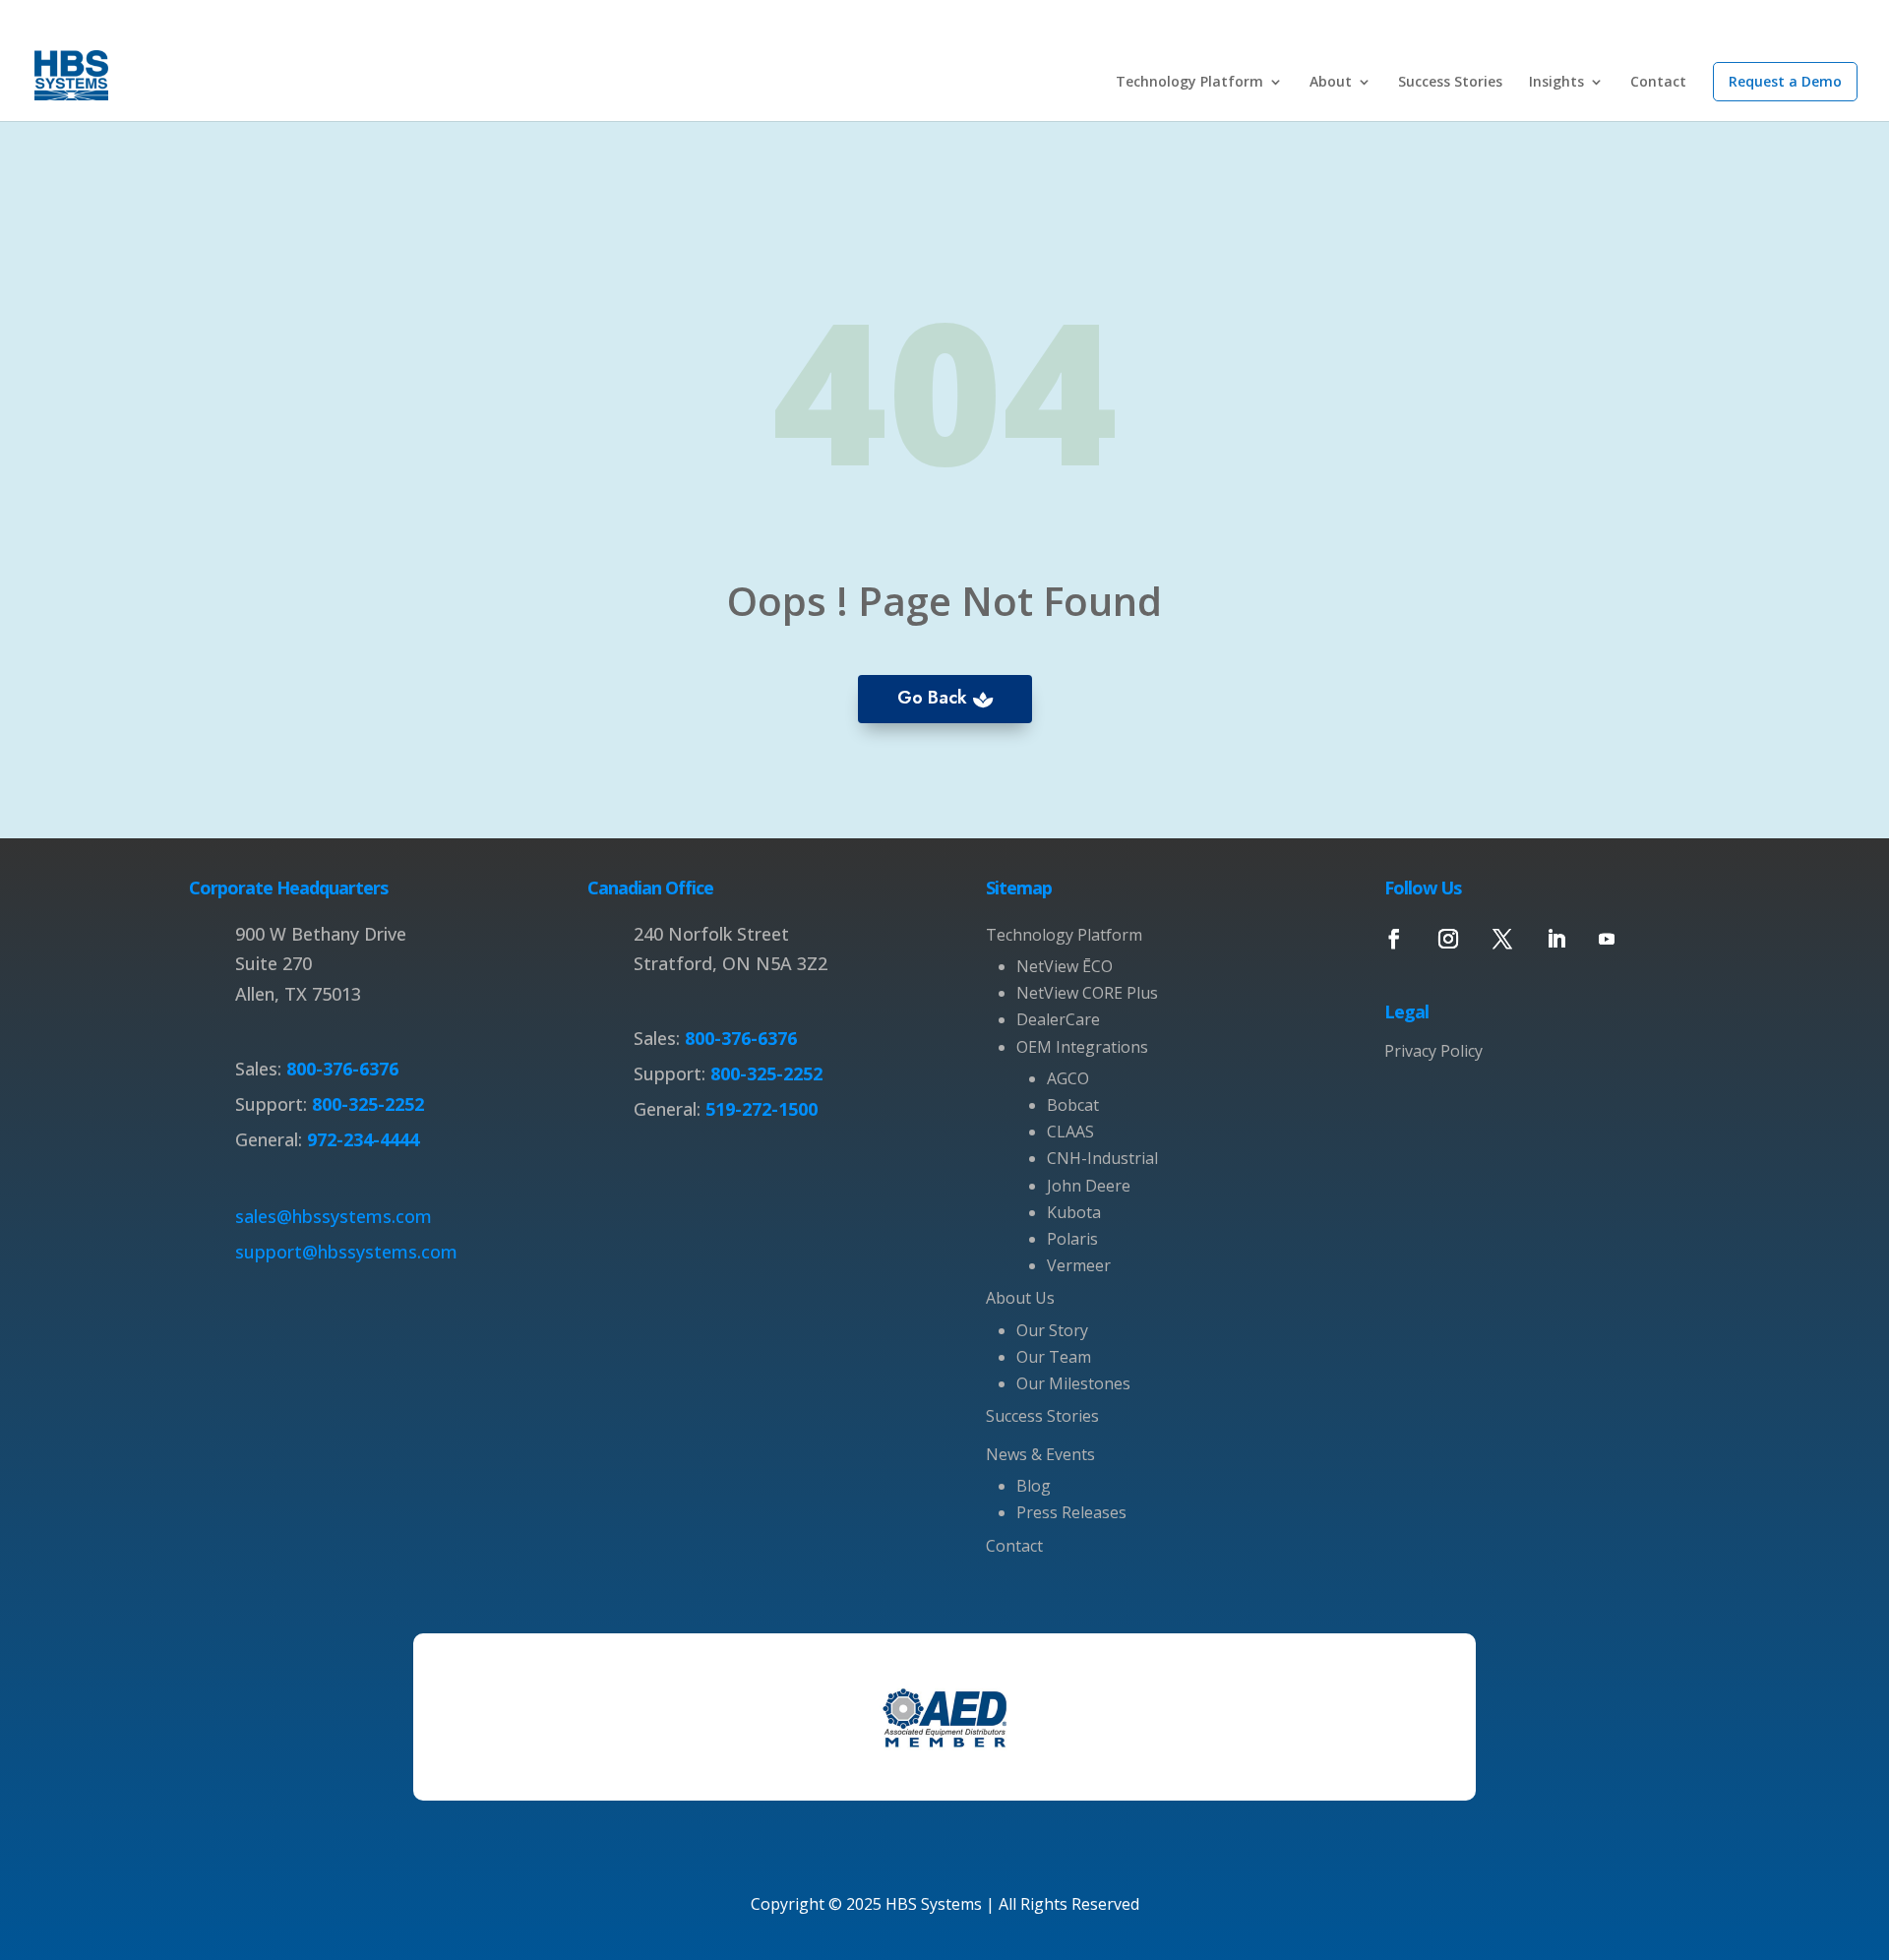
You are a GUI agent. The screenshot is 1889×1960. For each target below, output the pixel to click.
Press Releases (1071, 1512)
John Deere (1089, 1186)
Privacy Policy (1433, 1051)
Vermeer (1079, 1265)
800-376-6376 (342, 1069)
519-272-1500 (759, 1109)
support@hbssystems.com (346, 1252)
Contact (1658, 83)
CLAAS (1070, 1132)
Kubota (1074, 1212)
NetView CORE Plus (1087, 993)
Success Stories (1450, 83)
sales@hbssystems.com (334, 1216)
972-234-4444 (361, 1139)
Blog (1034, 1486)
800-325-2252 (366, 1104)
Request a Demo (1785, 81)
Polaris (1072, 1239)
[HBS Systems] (71, 73)
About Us (1020, 1298)
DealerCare (1058, 1019)
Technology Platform (1189, 83)
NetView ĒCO (1065, 966)
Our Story (1052, 1330)
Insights (1556, 83)
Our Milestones (1073, 1383)
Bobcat (1073, 1105)
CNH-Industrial (1102, 1158)
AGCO (1068, 1078)
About (1331, 83)
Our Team (1054, 1357)
